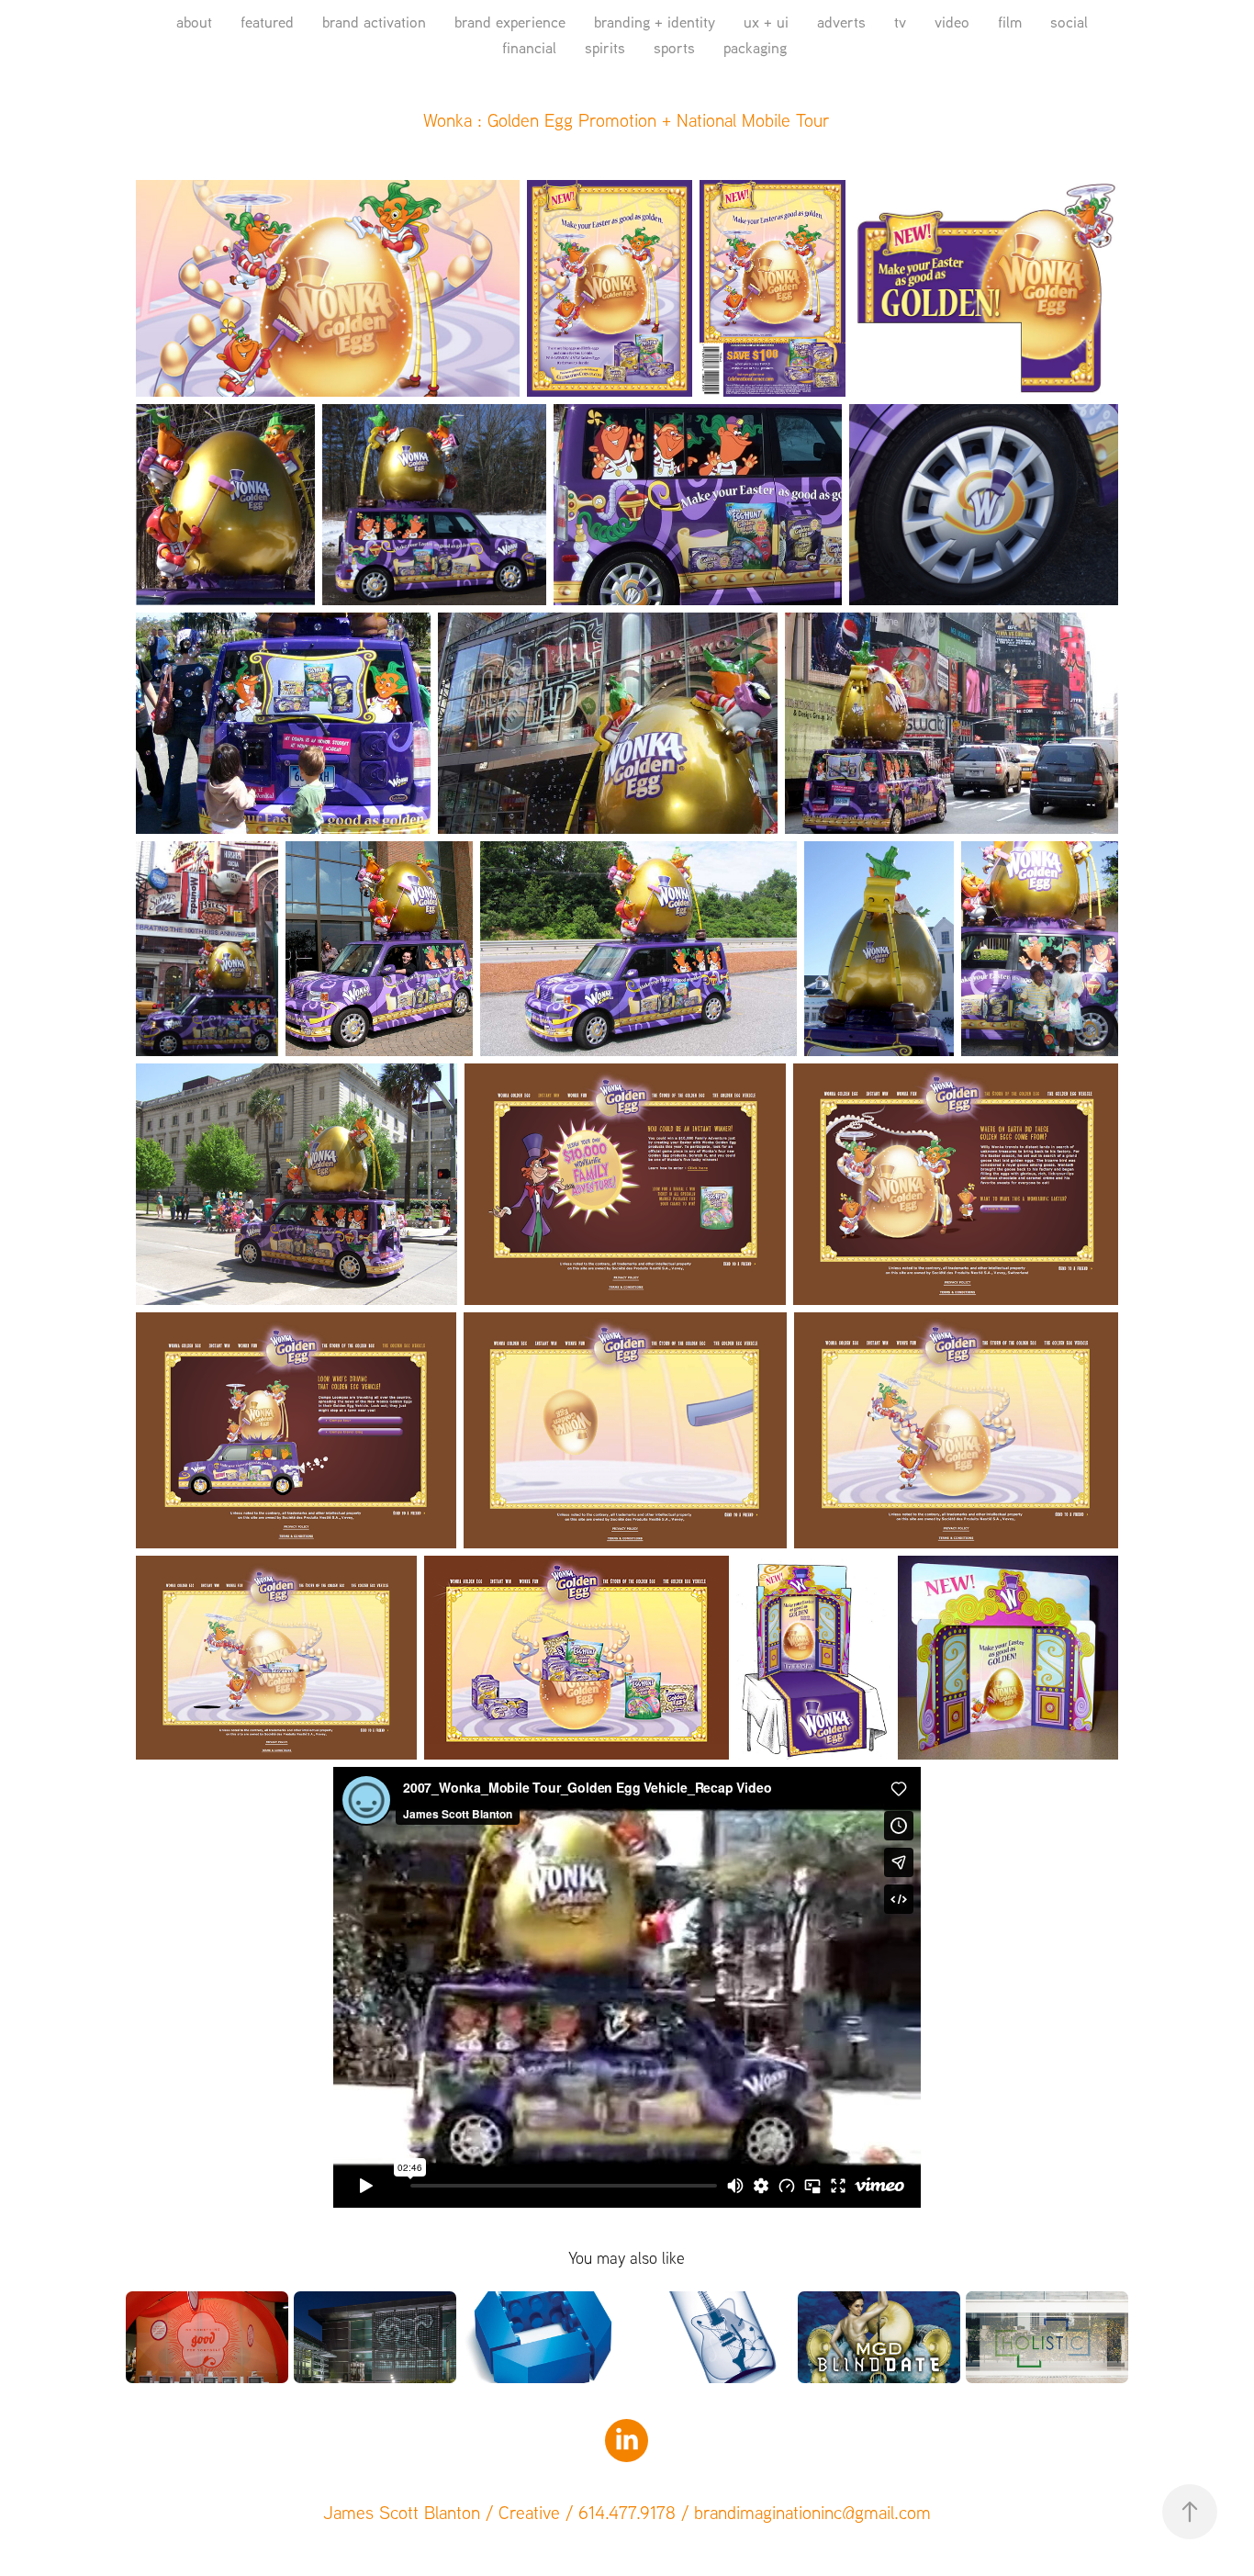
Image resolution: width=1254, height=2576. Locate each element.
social (1069, 22)
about (194, 22)
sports (674, 47)
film (1010, 22)
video (952, 22)
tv (900, 22)
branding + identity (655, 22)
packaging (755, 47)
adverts (841, 22)
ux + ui (766, 22)
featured (267, 22)
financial (529, 47)
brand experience (510, 22)
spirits (605, 47)
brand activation (374, 22)
